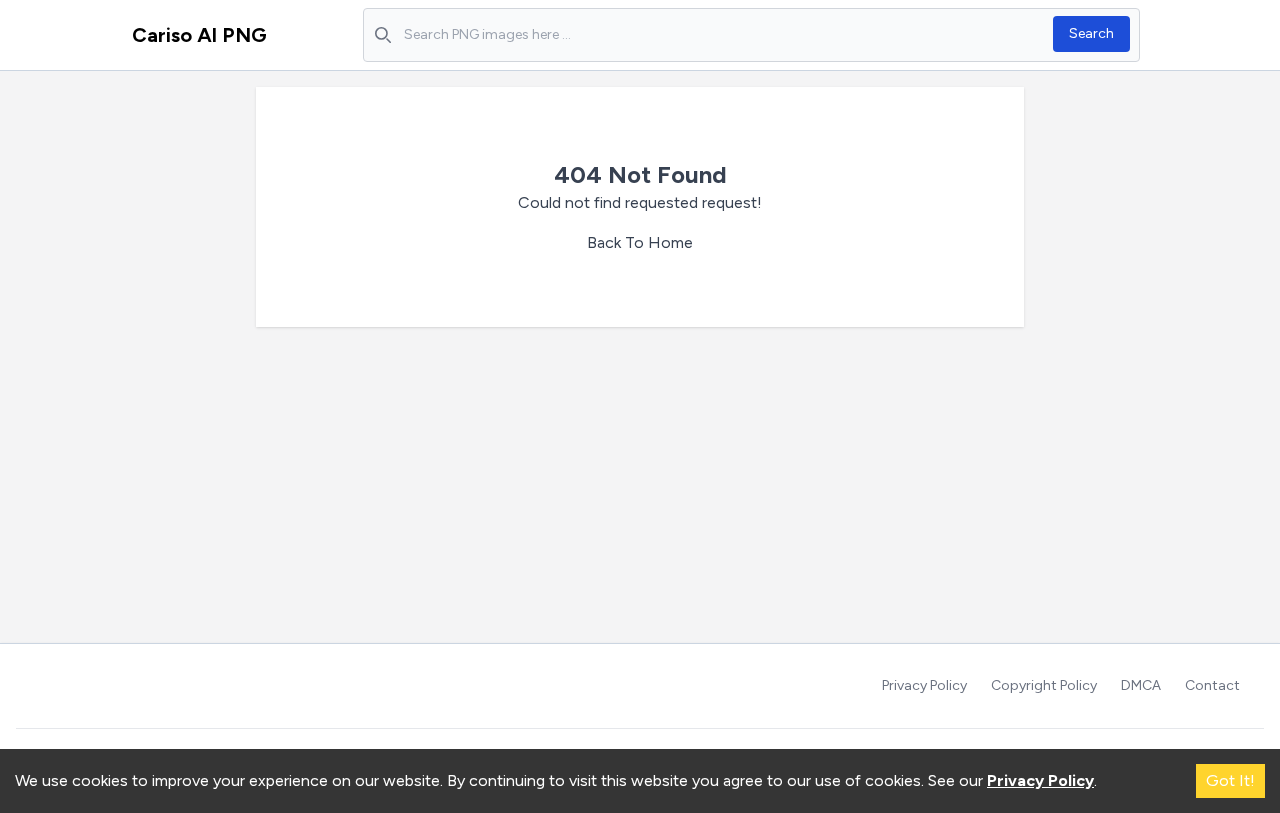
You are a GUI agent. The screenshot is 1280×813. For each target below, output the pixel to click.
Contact (1212, 685)
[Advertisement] (640, 493)
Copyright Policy (1044, 685)
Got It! (1230, 780)
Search (1091, 33)
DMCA (1141, 685)
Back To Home (640, 242)
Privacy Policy (924, 685)
